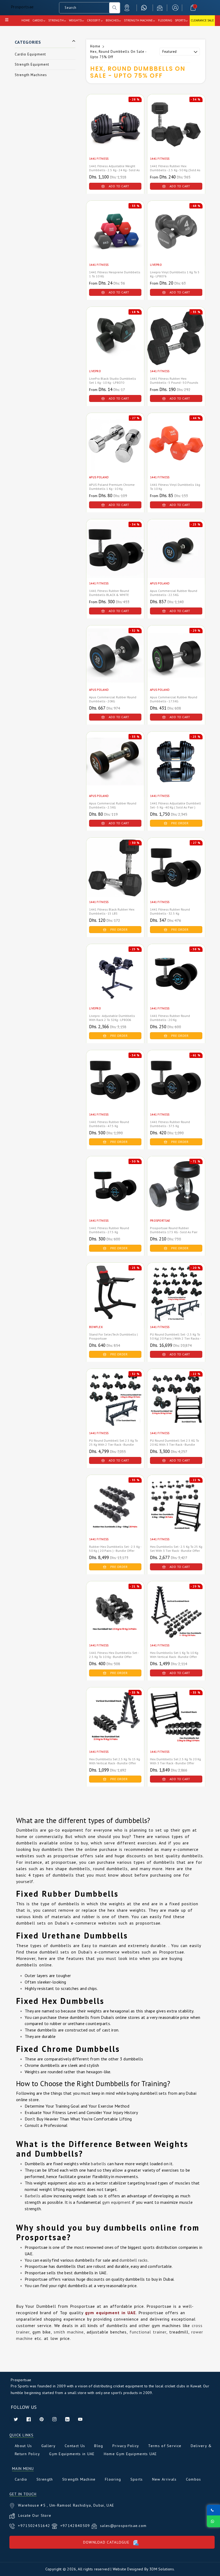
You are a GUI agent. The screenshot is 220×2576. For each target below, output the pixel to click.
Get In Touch (23, 2494)
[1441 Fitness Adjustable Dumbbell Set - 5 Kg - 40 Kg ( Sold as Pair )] (176, 770)
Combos (194, 2479)
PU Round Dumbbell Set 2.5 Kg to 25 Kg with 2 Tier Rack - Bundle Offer (113, 1444)
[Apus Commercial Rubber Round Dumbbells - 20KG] (115, 663)
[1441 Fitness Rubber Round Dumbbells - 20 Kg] (176, 982)
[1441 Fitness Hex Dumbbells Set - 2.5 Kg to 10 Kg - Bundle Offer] (115, 1619)
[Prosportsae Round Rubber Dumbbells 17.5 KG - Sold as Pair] (176, 1194)
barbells (98, 2164)
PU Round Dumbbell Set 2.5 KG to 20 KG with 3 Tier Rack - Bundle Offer (175, 1444)
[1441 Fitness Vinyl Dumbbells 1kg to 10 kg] (176, 451)
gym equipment (117, 2202)
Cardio (21, 2479)
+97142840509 (76, 2526)
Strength (45, 2479)
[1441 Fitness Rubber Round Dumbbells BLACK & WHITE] (115, 557)
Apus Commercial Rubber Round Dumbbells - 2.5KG (113, 805)
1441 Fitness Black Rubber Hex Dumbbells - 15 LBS (112, 911)
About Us (23, 2446)
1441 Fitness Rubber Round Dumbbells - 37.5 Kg (170, 1124)
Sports (137, 2479)
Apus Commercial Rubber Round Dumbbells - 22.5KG (174, 593)
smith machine (69, 2332)
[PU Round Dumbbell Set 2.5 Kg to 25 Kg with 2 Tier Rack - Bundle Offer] (115, 1407)
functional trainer (148, 2332)
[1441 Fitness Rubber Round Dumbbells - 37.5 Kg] (176, 1088)
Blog (99, 2446)
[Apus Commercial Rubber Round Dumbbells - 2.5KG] (115, 770)
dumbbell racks (133, 2260)
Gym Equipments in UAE (72, 2454)
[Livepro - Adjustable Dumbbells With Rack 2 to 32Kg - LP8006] (115, 982)
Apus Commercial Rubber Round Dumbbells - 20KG (113, 699)
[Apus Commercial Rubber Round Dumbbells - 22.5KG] (176, 557)
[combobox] (84, 8)
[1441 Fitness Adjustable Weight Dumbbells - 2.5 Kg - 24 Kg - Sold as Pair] (115, 132)
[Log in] (175, 8)
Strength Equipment (32, 64)
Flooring (113, 2479)
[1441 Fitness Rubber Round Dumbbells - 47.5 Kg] (115, 1088)
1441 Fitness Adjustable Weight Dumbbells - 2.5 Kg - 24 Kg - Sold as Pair (114, 170)
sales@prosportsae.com (123, 2526)
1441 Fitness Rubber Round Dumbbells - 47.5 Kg (109, 1124)
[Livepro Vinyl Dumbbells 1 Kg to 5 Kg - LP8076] (176, 239)
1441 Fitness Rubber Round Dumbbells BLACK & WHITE (109, 593)
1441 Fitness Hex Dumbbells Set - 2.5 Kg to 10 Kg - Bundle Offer (114, 1655)
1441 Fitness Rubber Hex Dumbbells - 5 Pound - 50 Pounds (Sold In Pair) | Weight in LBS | (174, 383)
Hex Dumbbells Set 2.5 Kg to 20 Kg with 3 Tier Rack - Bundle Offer (175, 1761)
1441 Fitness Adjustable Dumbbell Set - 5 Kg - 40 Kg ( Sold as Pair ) (175, 805)
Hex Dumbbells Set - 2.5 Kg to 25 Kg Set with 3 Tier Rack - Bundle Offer (176, 1549)
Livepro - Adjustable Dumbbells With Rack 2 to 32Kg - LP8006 (112, 1018)
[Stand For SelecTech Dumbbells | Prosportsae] (115, 1301)
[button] (193, 8)
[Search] (115, 8)
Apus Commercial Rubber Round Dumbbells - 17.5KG (174, 699)
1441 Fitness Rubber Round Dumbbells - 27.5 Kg (109, 1230)
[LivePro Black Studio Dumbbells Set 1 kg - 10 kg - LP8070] (115, 345)
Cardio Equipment (30, 54)
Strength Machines (31, 75)
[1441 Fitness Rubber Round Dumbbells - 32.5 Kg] (176, 876)
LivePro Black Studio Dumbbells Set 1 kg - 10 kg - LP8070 (113, 381)
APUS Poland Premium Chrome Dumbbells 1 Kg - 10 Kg (112, 487)
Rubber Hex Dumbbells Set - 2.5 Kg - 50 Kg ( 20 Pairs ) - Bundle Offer (115, 1549)
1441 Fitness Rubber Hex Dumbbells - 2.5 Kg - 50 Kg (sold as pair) (175, 170)
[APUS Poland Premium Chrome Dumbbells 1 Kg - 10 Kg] (115, 451)
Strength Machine (79, 2479)
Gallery (48, 2446)
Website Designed (128, 2569)
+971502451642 (35, 2526)
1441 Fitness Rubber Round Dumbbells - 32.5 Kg (170, 911)
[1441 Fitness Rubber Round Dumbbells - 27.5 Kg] (115, 1194)
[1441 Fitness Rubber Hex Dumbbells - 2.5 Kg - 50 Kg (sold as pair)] (176, 132)
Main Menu (23, 2469)
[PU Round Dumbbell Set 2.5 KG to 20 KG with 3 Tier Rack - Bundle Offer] (176, 1407)
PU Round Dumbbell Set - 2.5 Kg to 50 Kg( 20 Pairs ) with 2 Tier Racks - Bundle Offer (175, 1338)
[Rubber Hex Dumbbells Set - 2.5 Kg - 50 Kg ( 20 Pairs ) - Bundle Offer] (115, 1513)
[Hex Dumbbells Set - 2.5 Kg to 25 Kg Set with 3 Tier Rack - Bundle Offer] (176, 1513)
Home (95, 46)
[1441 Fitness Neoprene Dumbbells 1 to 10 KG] (115, 239)
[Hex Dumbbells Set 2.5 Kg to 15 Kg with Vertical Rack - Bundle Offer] (115, 1725)
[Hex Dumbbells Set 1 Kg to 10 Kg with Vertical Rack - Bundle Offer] (176, 1619)
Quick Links (21, 2435)
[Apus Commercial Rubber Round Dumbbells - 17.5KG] (176, 663)
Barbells (32, 2196)
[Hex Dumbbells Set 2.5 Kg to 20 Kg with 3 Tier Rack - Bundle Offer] (176, 1725)
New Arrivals (164, 2479)
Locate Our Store (35, 2515)
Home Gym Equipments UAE (130, 2454)
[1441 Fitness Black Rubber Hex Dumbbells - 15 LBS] (115, 876)
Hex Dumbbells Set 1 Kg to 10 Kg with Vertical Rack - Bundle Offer (174, 1655)
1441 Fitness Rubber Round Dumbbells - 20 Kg (170, 1018)
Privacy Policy (126, 2446)
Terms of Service (165, 2446)
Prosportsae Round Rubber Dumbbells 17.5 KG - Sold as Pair (174, 1230)
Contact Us (75, 2446)
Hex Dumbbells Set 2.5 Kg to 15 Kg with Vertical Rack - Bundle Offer (115, 1761)
